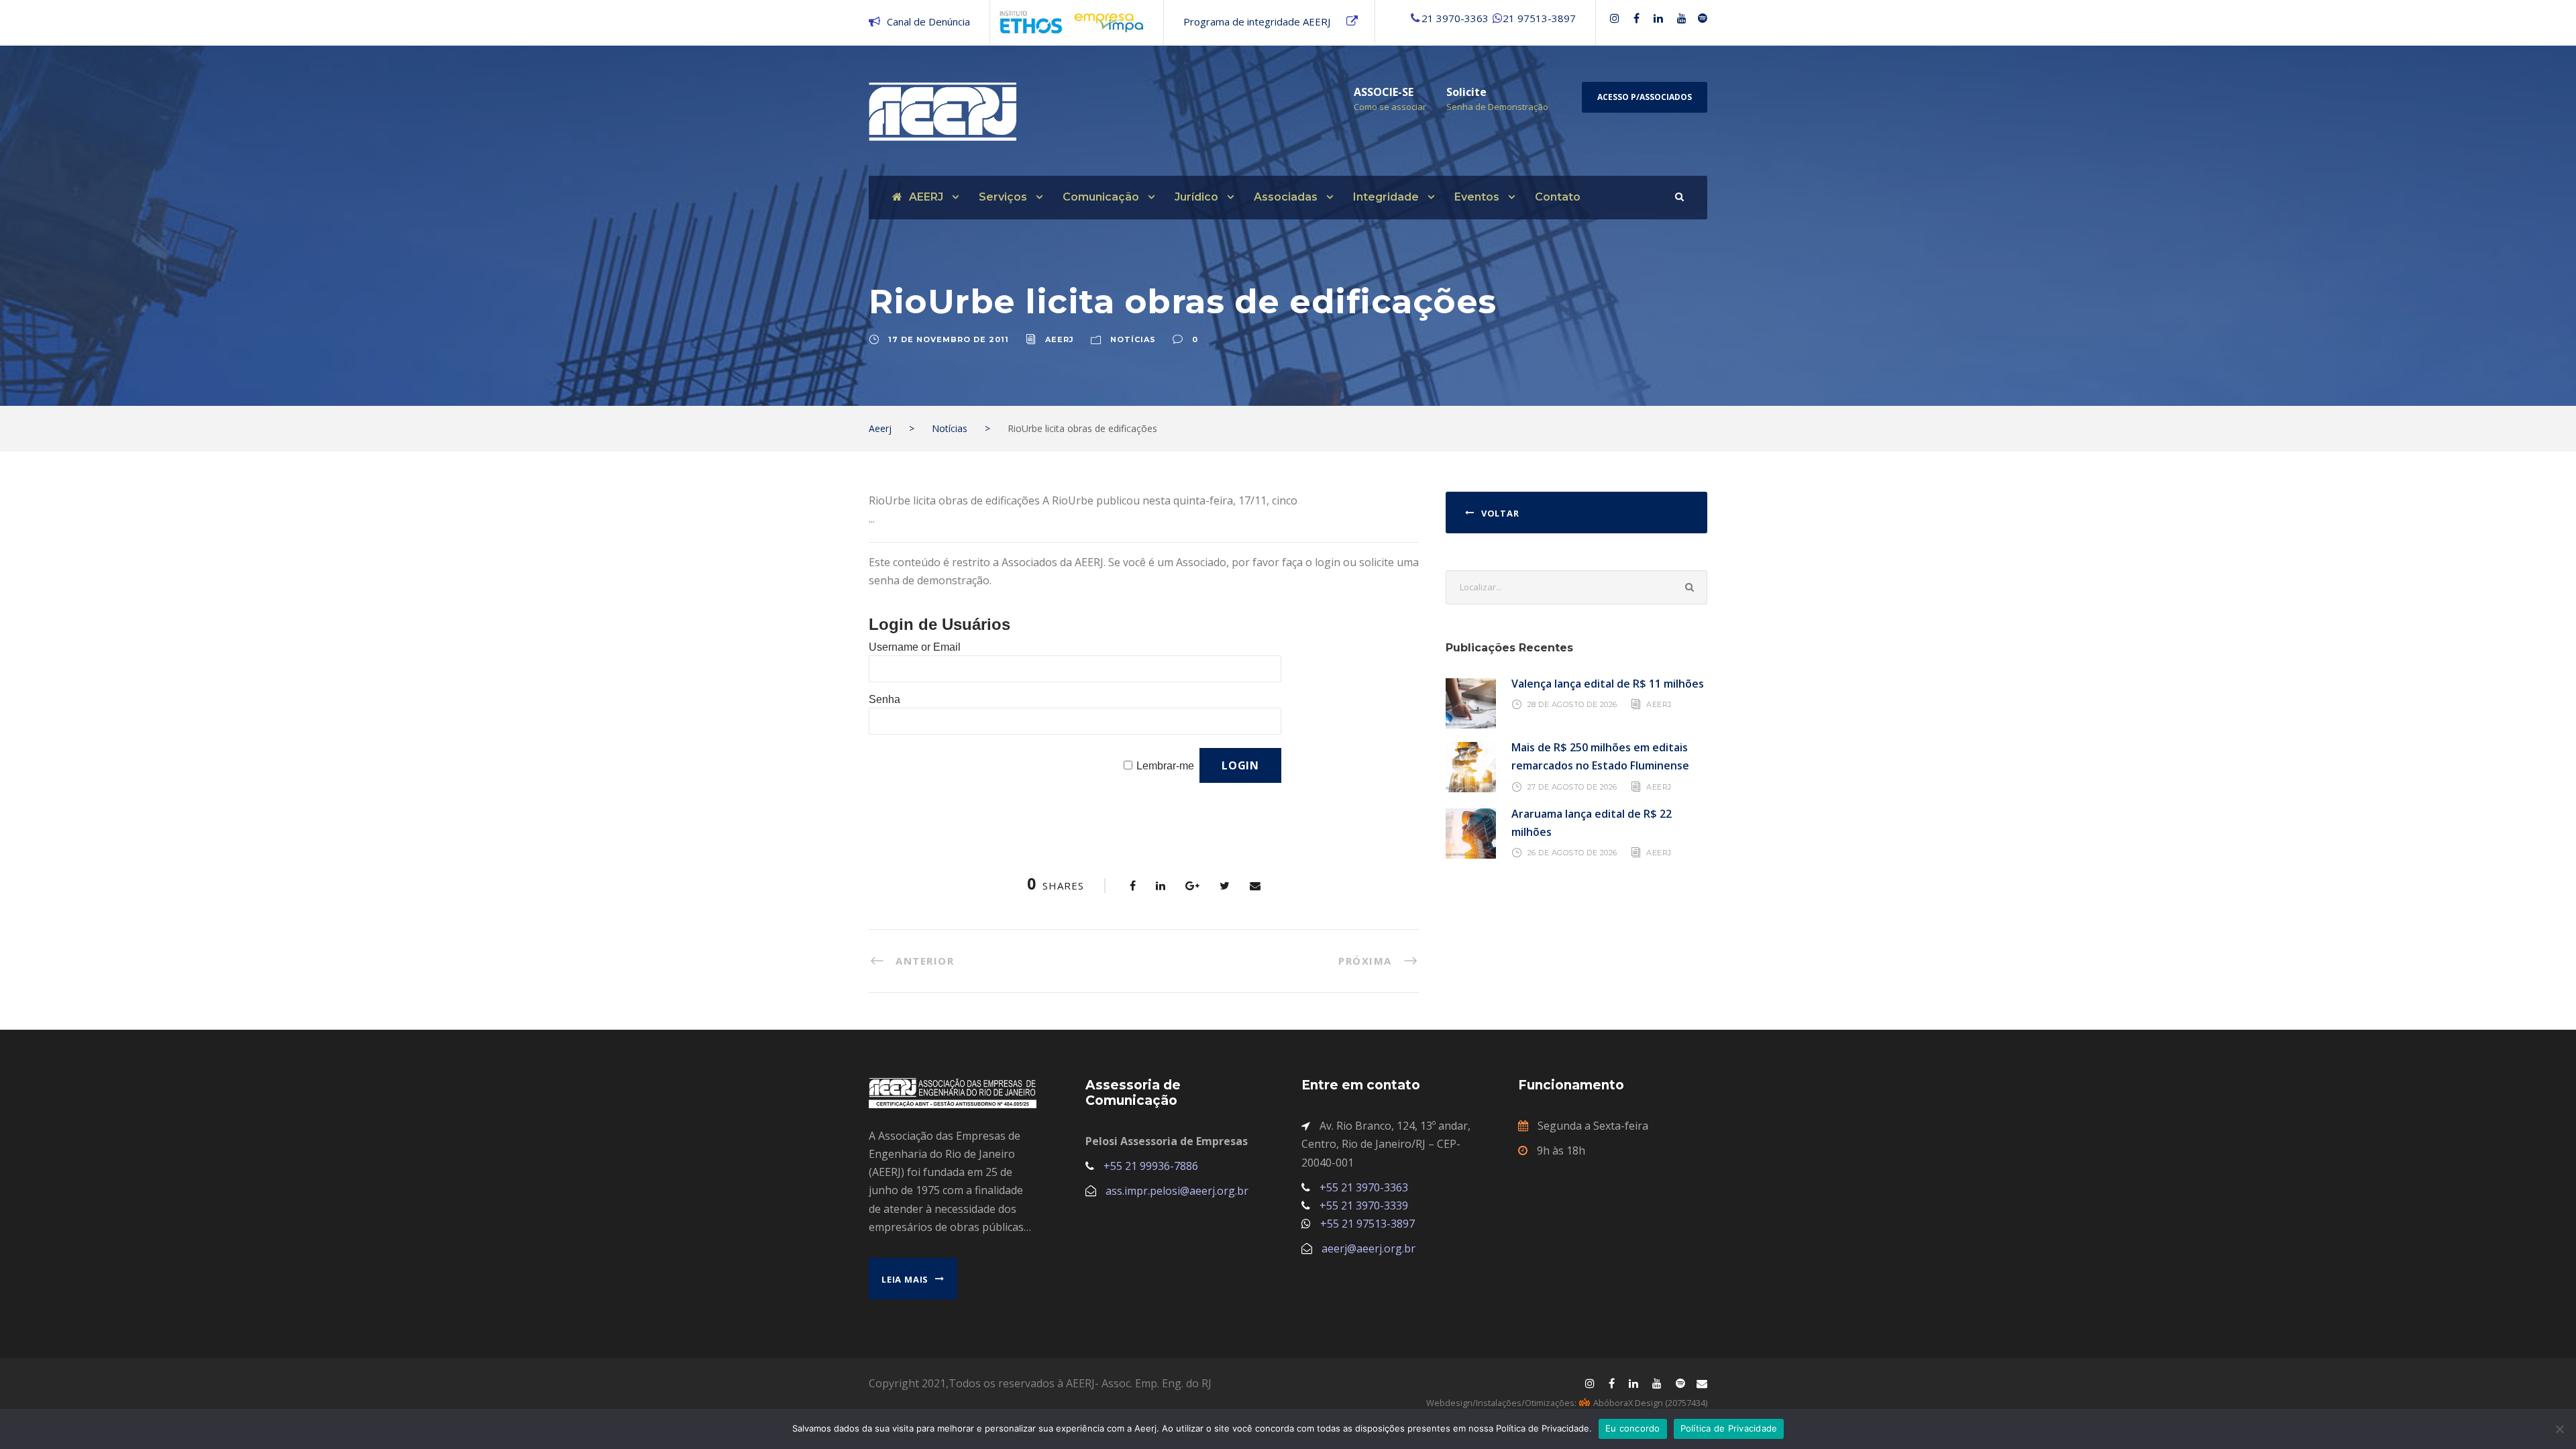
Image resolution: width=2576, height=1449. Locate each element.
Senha (884, 699)
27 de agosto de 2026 (1572, 786)
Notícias (1133, 339)
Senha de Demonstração (1497, 107)
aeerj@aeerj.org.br (1368, 1248)
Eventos (1477, 197)
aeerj (1060, 339)
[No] (2559, 1429)
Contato (1558, 197)
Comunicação (1101, 197)
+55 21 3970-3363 (1364, 1187)
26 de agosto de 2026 (1572, 853)
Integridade (1386, 197)
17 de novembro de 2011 (949, 339)
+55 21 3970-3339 (1364, 1205)
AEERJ (926, 197)
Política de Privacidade (1729, 1428)
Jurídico (1196, 197)
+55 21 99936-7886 (1151, 1166)
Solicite (1466, 92)
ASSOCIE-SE (1384, 92)
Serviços (1003, 197)
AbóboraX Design (1628, 1403)
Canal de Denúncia (928, 21)
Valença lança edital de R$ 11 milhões (1608, 684)
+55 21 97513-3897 (1367, 1224)
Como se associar (1390, 107)
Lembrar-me (1165, 766)
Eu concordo (1633, 1428)
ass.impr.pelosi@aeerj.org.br (1177, 1191)
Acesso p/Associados (1645, 97)
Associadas (1286, 197)
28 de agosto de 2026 (1572, 704)
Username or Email (915, 647)
